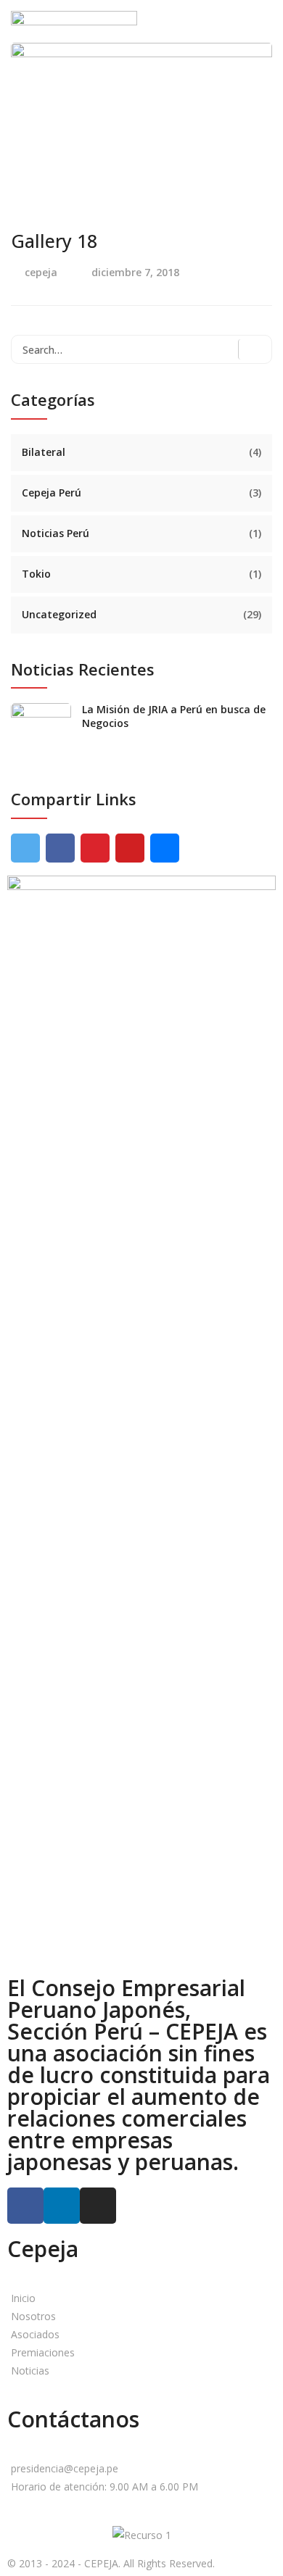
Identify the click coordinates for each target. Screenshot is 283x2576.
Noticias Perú (56, 533)
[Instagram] (98, 2206)
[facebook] (60, 848)
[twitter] (25, 848)
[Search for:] (141, 349)
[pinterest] (95, 848)
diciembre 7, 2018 (135, 272)
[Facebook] (25, 2206)
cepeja (41, 272)
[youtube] (130, 848)
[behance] (165, 848)
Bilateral (44, 452)
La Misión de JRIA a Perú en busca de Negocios (174, 716)
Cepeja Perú (52, 493)
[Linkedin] (62, 2206)
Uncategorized (59, 614)
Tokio (36, 574)
